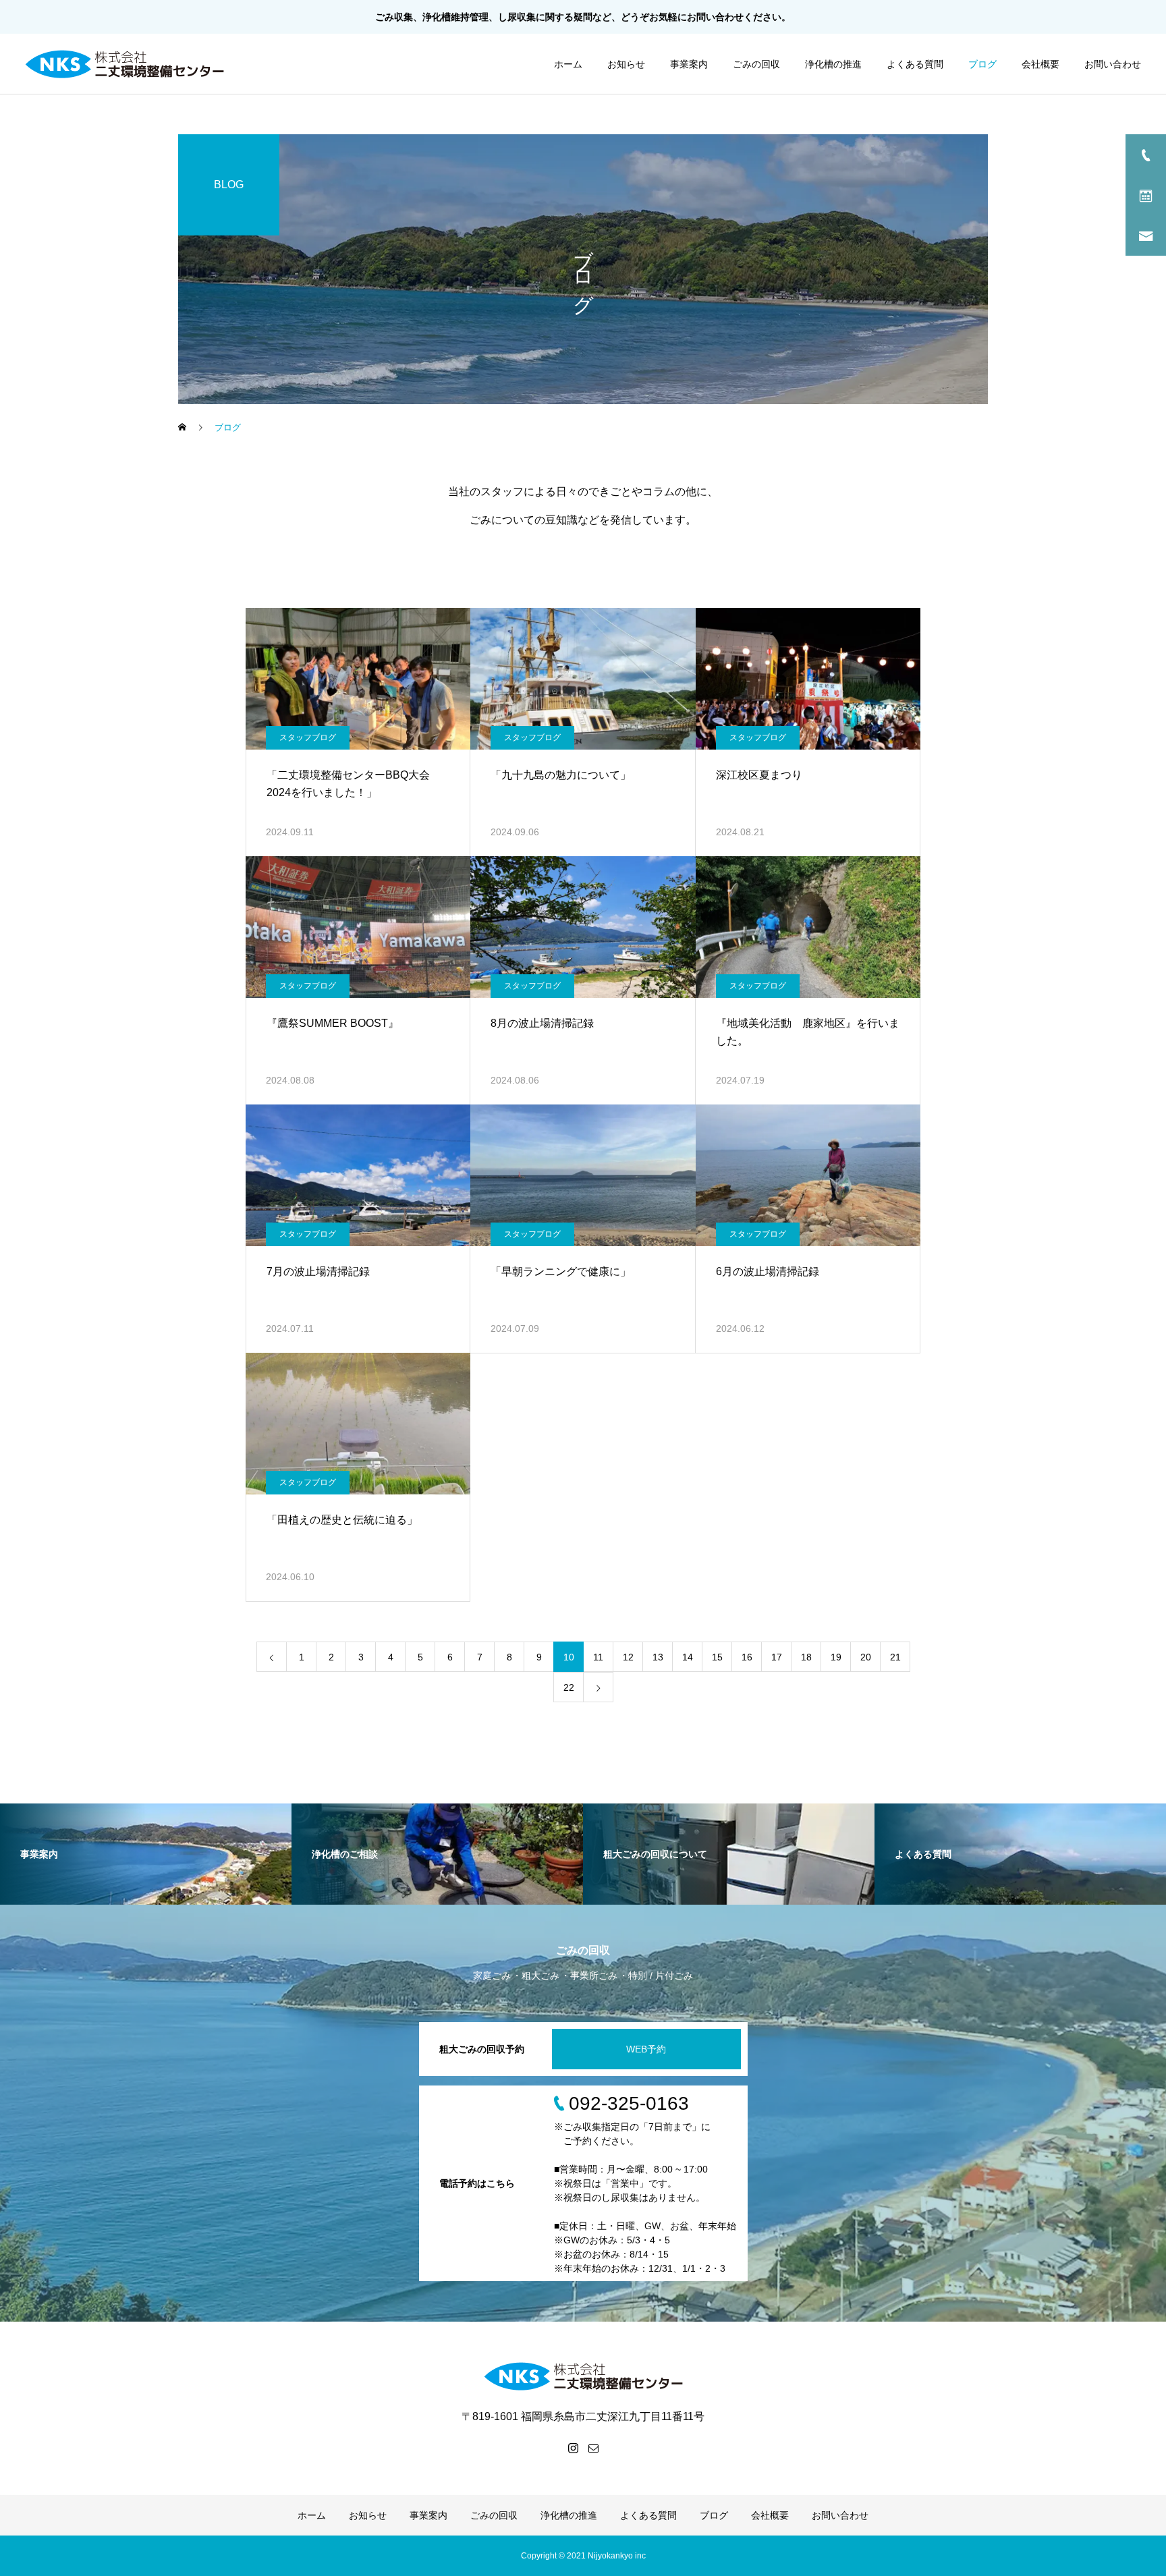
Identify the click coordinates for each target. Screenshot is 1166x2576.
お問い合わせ (715, 17)
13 (658, 1657)
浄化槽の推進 (833, 64)
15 (717, 1657)
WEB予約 (646, 2049)
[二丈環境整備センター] (124, 64)
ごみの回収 (756, 64)
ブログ (982, 64)
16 (747, 1657)
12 (628, 1657)
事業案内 (689, 64)
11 (598, 1657)
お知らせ (626, 64)
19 (836, 1657)
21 (895, 1657)
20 (866, 1657)
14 (688, 1657)
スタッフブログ (308, 737)
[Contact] (593, 2448)
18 (806, 1657)
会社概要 (1040, 64)
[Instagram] (573, 2448)
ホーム (568, 64)
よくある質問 (915, 64)
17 (777, 1657)
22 (569, 1687)
